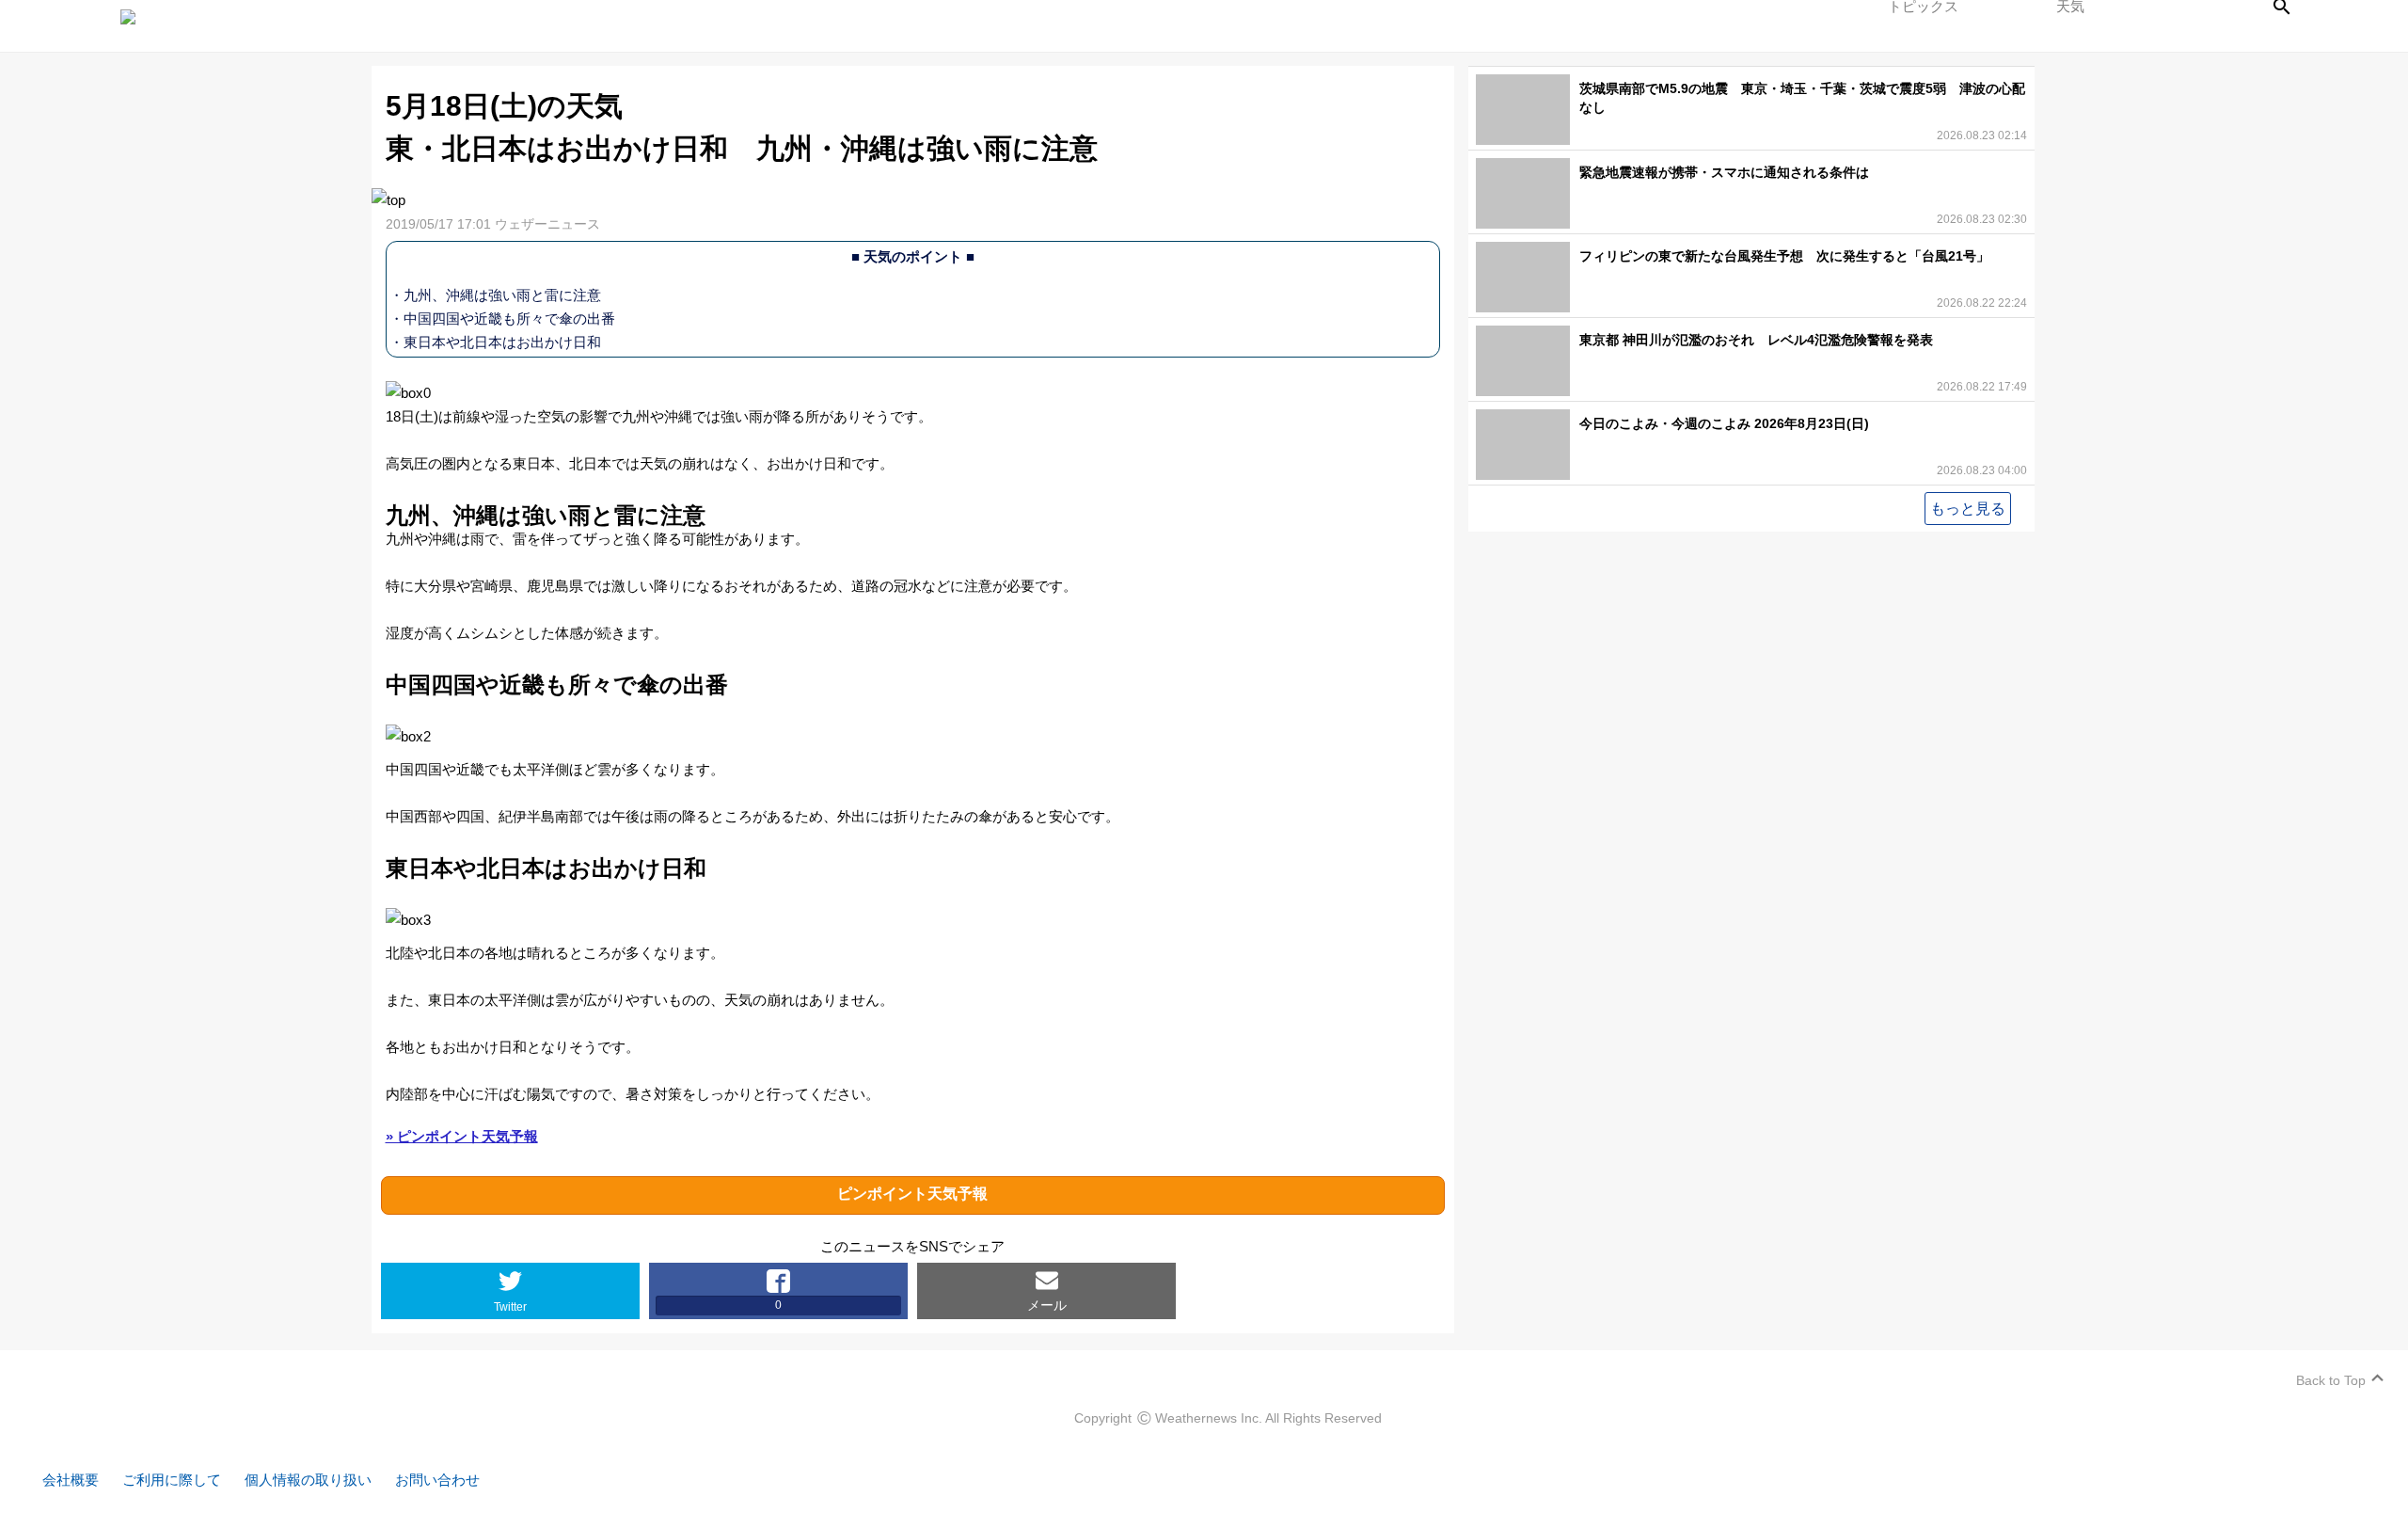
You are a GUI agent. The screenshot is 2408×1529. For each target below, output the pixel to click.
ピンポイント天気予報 (912, 1194)
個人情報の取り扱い (308, 1480)
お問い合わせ (437, 1480)
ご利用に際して (172, 1480)
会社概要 (71, 1480)
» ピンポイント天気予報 (462, 1136)
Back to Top (2331, 1380)
